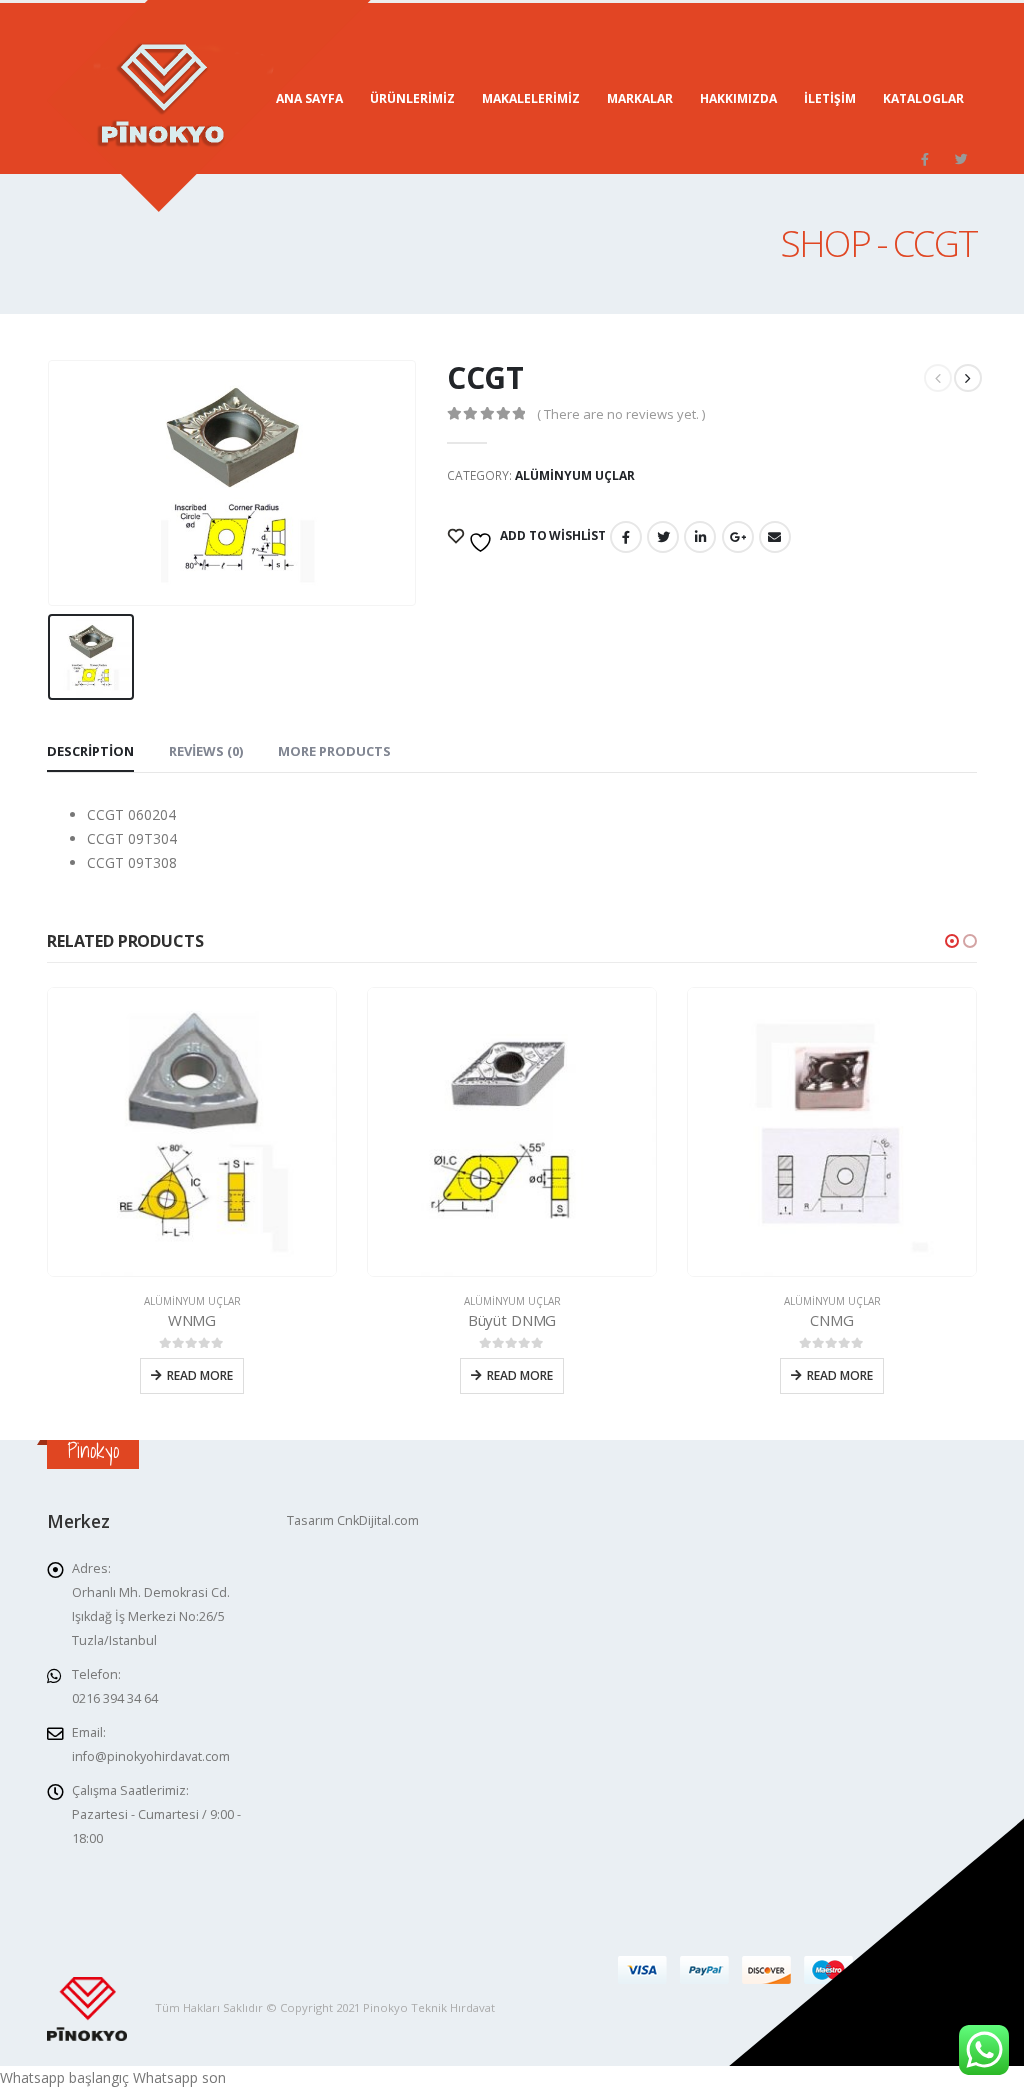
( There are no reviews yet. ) (621, 414)
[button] (952, 941)
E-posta (775, 537)
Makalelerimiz (531, 98)
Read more (200, 1375)
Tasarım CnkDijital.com (353, 1520)
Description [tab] (90, 751)
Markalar (640, 98)
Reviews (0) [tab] (206, 751)
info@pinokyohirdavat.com (151, 1756)
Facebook (626, 537)
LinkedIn (700, 537)
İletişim (830, 98)
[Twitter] (961, 159)
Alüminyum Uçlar (575, 475)
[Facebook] (925, 159)
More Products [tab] (334, 751)
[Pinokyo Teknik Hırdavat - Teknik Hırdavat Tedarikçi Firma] (209, 106)
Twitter (663, 537)
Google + (738, 537)
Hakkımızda (738, 98)
